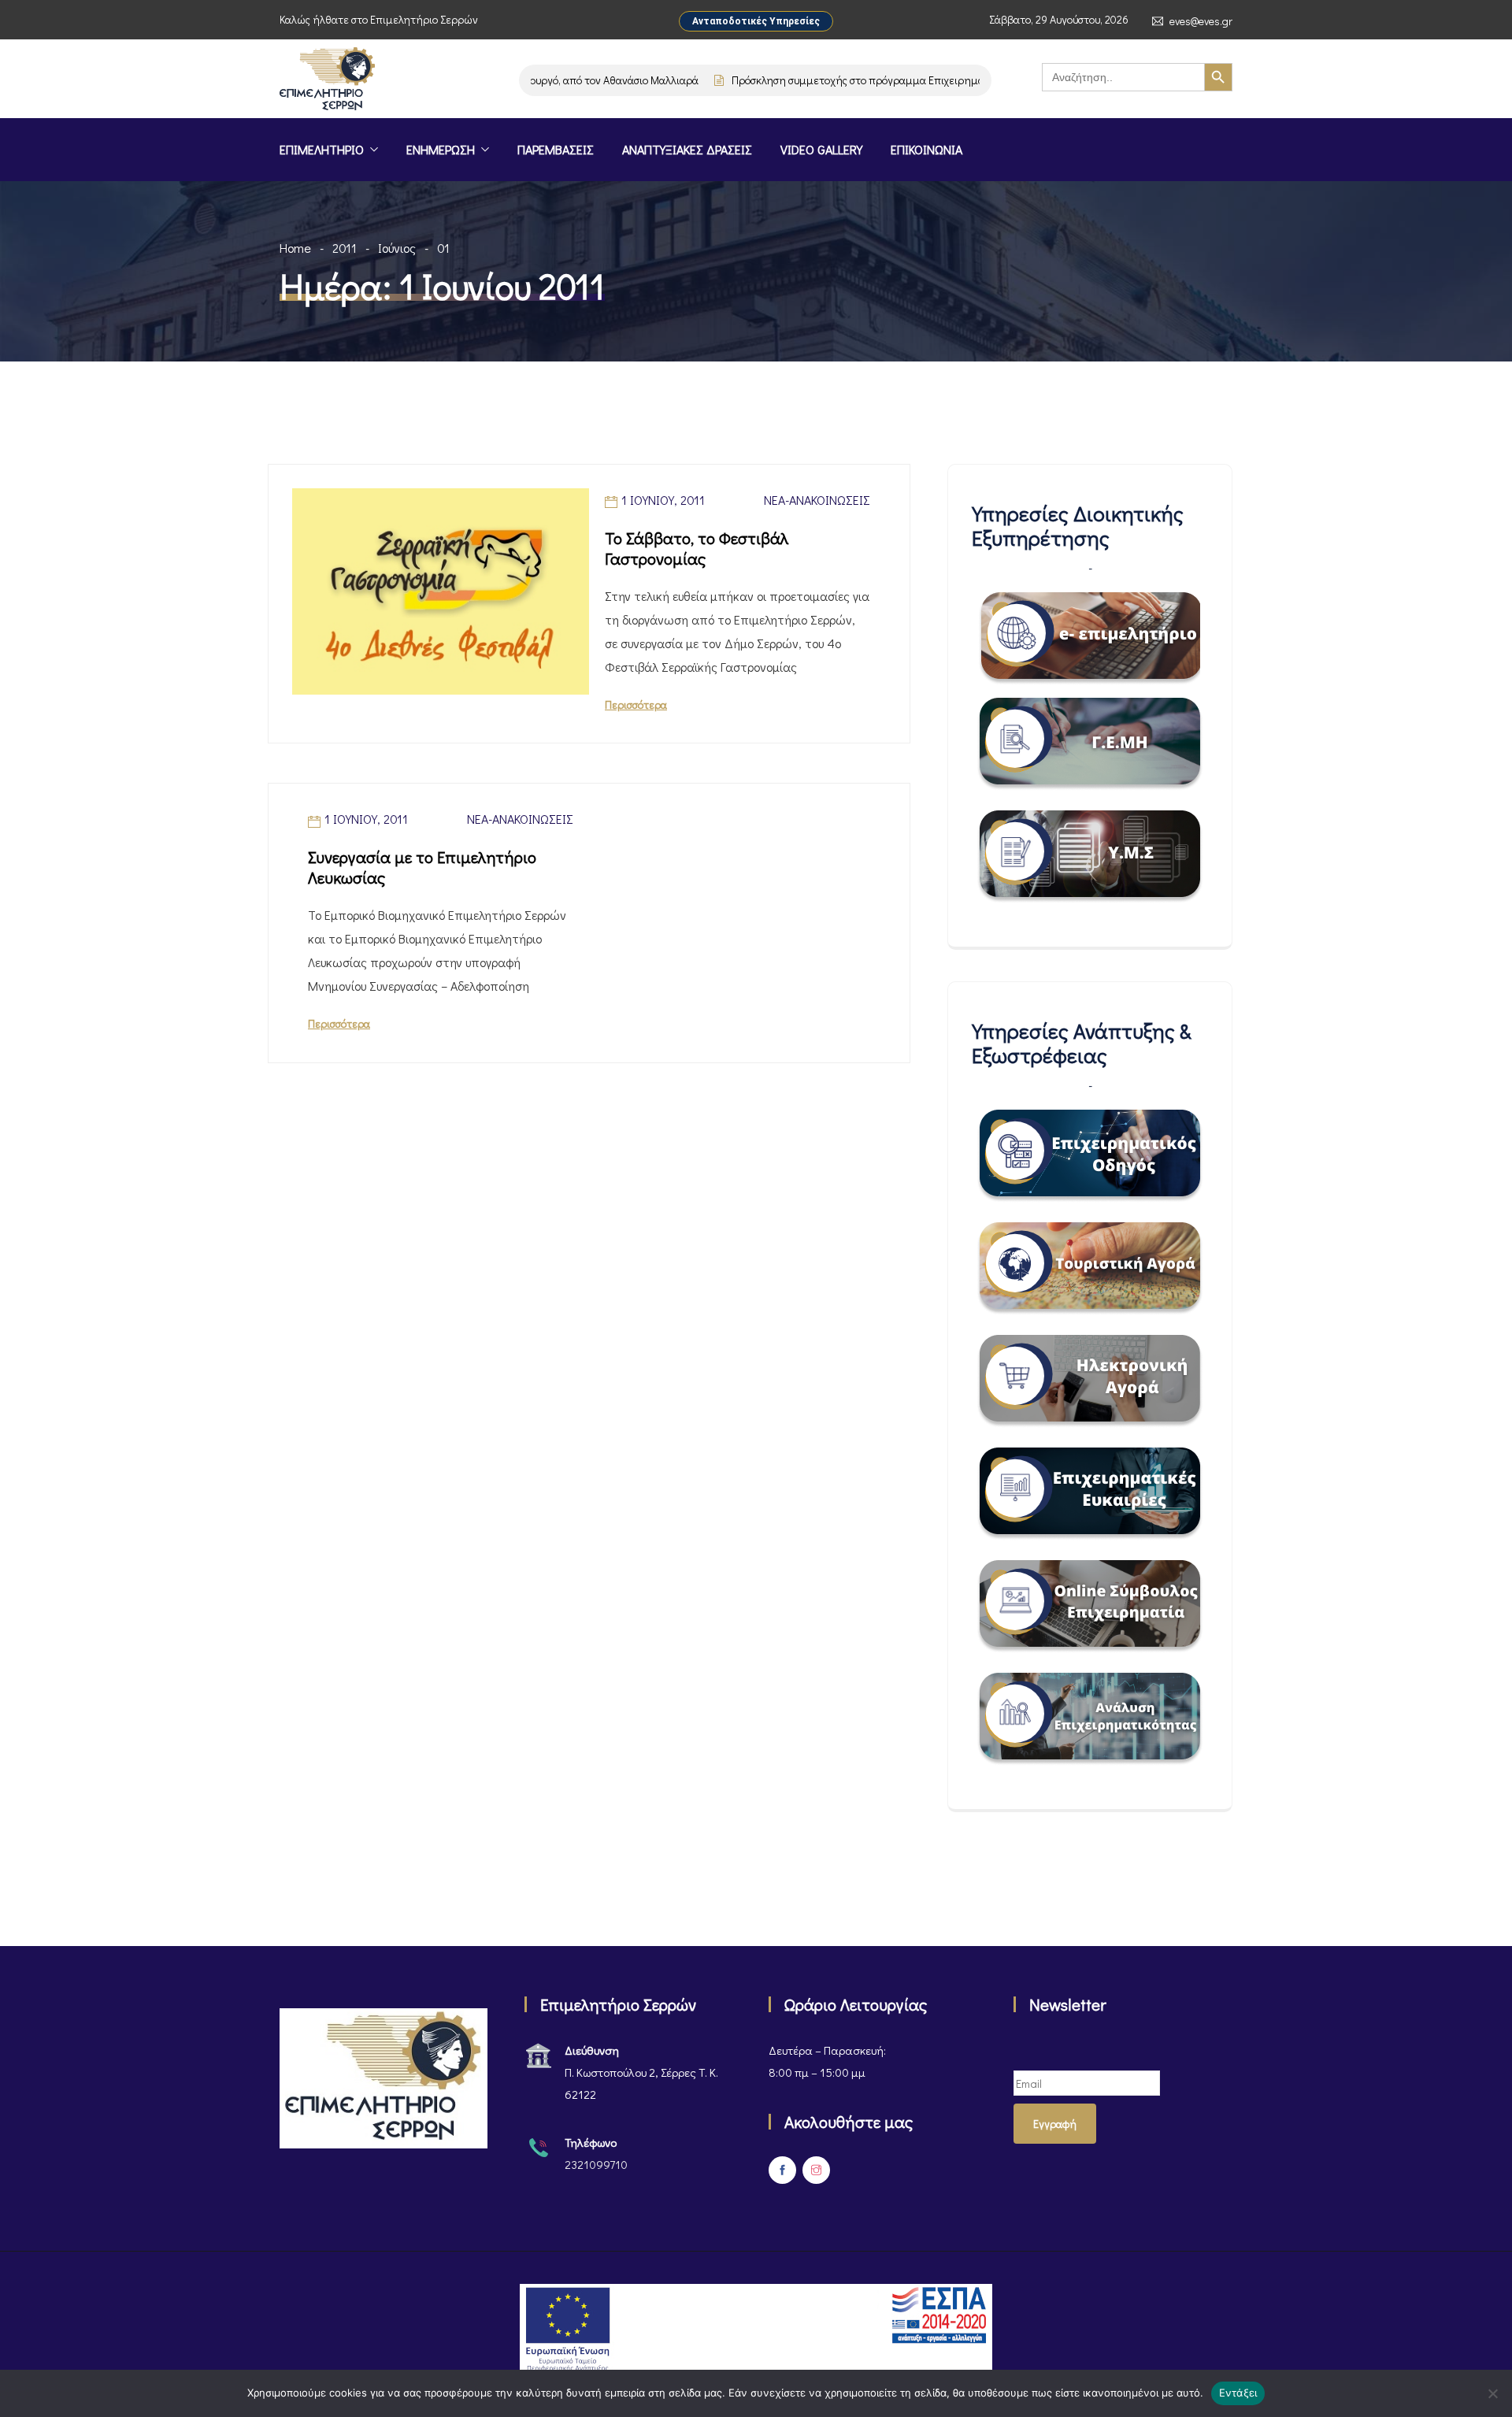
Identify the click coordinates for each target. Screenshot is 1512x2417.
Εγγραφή (1055, 2124)
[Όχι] (1492, 2393)
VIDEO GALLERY (821, 149)
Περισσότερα (636, 704)
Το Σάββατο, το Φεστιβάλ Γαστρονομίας (697, 548)
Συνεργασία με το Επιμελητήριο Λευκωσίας (422, 867)
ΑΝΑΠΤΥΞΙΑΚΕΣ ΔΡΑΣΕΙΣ (687, 149)
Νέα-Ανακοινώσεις (817, 500)
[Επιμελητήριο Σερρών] (327, 80)
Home (295, 248)
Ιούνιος (397, 248)
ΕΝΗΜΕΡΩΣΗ (441, 149)
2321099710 (596, 2164)
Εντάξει (1238, 2393)
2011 (345, 248)
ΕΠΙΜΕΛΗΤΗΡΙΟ (322, 149)
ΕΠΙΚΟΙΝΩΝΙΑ (926, 149)
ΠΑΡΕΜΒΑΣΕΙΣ (556, 149)
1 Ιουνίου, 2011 (663, 500)
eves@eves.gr (1201, 21)
